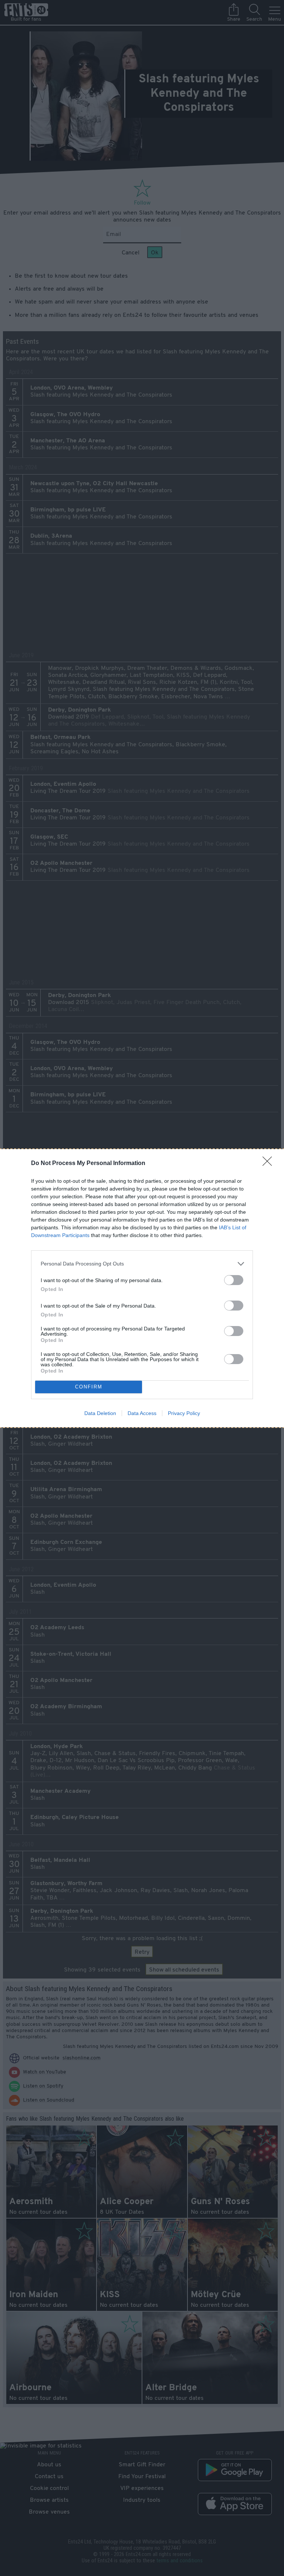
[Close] (270, 1164)
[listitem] (142, 1264)
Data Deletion (100, 1413)
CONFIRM (89, 1387)
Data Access (142, 1413)
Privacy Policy (184, 1413)
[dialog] (142, 1288)
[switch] (234, 1280)
